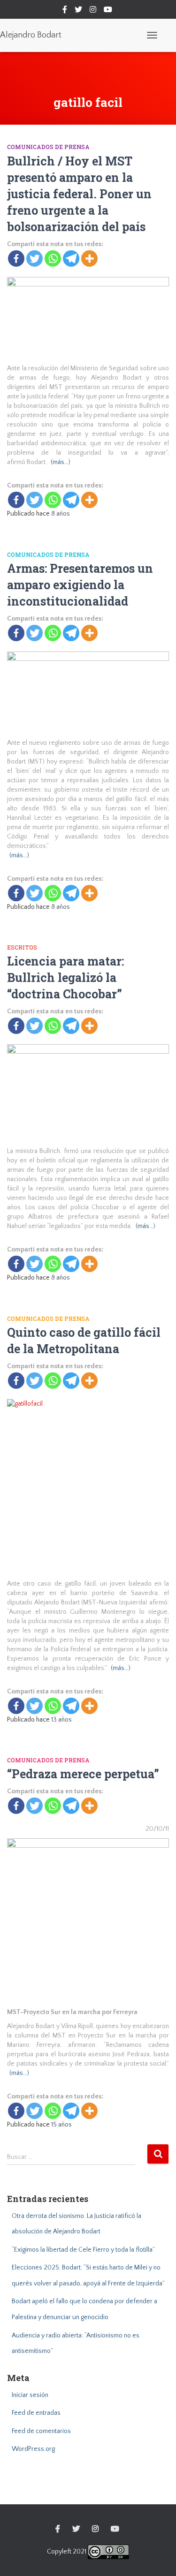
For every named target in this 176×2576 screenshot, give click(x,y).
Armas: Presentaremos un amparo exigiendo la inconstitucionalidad (80, 585)
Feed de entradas (36, 2413)
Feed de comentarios (41, 2431)
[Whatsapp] (53, 258)
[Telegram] (71, 258)
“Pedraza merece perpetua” (83, 1774)
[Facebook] (16, 258)
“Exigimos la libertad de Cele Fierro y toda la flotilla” (83, 2250)
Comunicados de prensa (48, 147)
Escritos (22, 947)
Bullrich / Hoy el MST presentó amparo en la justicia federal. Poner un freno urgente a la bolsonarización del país (79, 194)
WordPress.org (33, 2449)
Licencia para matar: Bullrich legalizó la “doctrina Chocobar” (65, 977)
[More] (89, 258)
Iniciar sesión (30, 2395)
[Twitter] (34, 258)
